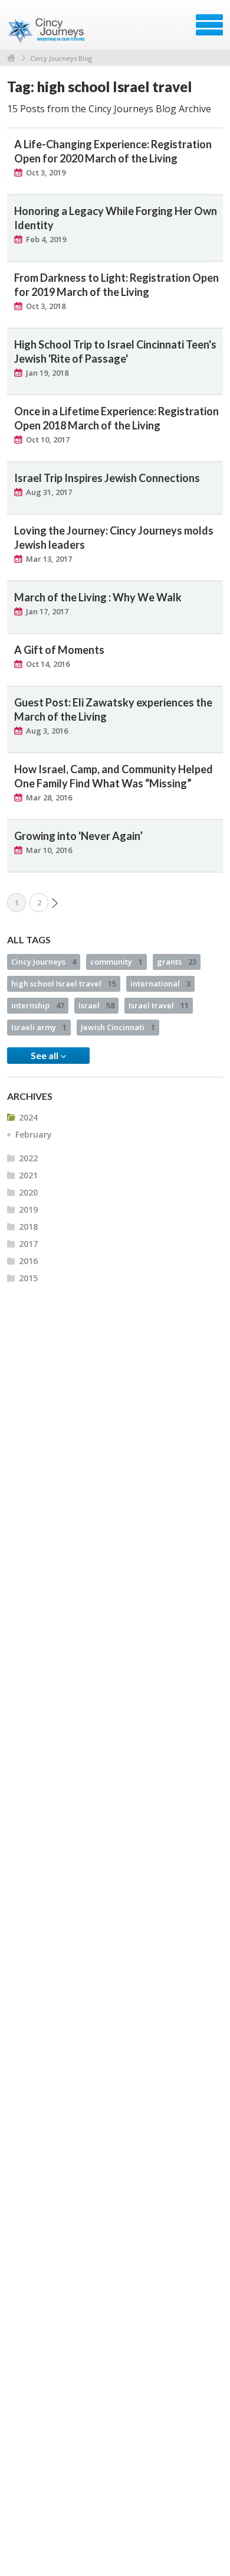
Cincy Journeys (44, 962)
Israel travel (159, 1005)
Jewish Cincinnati (118, 1027)
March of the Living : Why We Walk (98, 597)
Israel (96, 1005)
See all (45, 1055)
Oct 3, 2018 (46, 306)
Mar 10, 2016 (49, 850)
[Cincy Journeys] (47, 29)
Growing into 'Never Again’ (78, 836)
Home (11, 58)
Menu (209, 25)
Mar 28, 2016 (49, 797)
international (160, 983)
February (34, 1134)
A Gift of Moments (59, 650)
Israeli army (39, 1027)
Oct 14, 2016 (48, 664)
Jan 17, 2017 (47, 611)
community (116, 962)
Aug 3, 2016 (47, 731)
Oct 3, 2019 (46, 172)
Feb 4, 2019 (46, 239)
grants (177, 962)
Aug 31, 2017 (49, 492)
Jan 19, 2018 (47, 373)
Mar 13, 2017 (49, 559)
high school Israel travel (64, 983)
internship (38, 1005)
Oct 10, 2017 (48, 439)
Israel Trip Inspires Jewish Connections (107, 478)
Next (55, 903)
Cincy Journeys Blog (61, 58)
